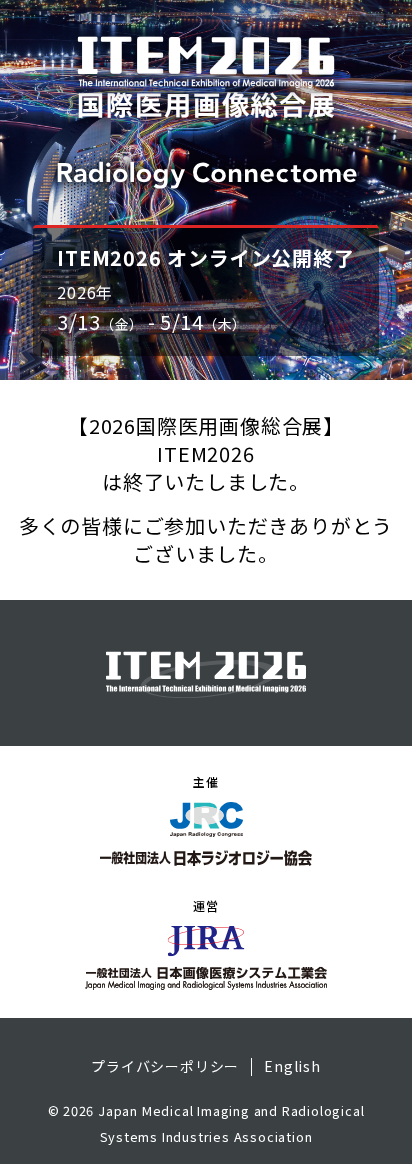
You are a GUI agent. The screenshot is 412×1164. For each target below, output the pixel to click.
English (292, 1067)
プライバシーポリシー (165, 1067)
